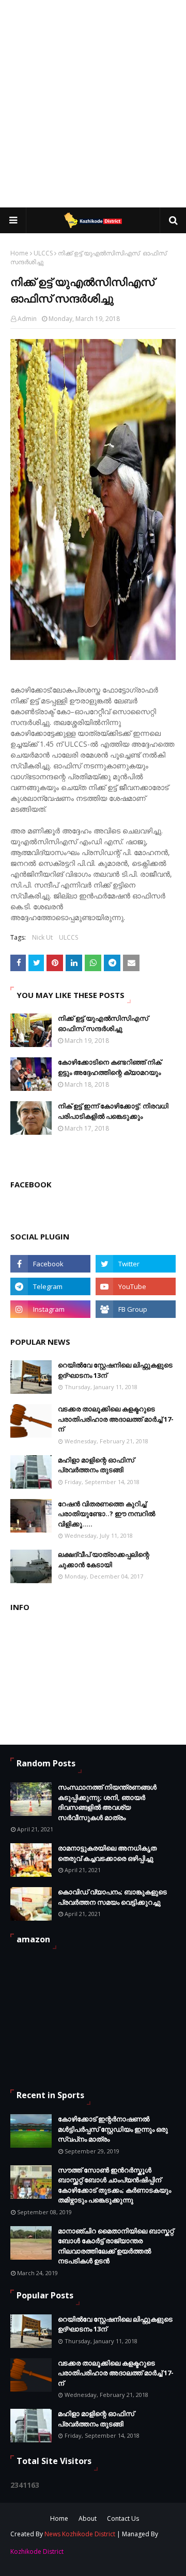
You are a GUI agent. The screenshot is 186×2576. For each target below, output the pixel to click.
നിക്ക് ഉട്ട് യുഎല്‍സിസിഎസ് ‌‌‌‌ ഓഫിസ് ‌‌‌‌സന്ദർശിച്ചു (104, 1023)
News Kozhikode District (80, 2534)
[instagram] (50, 1309)
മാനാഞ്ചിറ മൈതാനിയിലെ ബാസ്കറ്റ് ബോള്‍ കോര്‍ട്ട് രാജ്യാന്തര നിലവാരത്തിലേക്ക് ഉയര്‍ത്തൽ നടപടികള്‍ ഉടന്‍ (116, 2246)
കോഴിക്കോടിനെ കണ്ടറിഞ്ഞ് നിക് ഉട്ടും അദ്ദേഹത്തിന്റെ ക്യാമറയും (110, 1067)
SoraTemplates (73, 2553)
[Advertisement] (93, 103)
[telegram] (50, 1286)
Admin (27, 319)
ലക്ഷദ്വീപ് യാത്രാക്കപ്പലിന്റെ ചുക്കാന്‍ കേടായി (104, 1559)
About (88, 2518)
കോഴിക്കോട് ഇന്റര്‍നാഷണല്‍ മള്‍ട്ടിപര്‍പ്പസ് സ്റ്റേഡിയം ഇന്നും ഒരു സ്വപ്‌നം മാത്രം (113, 2129)
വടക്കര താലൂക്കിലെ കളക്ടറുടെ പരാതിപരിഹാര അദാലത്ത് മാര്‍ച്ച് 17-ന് (116, 1419)
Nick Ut (42, 937)
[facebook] (50, 1264)
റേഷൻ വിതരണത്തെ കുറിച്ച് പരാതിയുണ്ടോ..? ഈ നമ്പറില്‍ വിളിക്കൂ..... (106, 1514)
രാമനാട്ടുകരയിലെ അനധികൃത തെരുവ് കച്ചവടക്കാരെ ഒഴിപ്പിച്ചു (107, 1853)
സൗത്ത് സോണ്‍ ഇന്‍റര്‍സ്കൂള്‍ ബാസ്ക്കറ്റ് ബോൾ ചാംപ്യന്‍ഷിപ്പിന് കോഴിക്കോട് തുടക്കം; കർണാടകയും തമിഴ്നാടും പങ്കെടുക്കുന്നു (114, 2185)
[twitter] (136, 1264)
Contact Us (123, 2518)
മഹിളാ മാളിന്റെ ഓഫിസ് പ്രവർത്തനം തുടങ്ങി (96, 1465)
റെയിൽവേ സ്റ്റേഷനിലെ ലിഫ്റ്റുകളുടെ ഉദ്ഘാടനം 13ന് (115, 1370)
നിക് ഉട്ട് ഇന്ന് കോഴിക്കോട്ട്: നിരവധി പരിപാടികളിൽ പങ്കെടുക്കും (113, 1111)
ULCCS (43, 253)
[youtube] (136, 1286)
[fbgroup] (136, 1309)
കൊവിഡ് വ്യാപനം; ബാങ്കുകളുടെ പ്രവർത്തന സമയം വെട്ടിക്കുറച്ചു (112, 1897)
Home (19, 253)
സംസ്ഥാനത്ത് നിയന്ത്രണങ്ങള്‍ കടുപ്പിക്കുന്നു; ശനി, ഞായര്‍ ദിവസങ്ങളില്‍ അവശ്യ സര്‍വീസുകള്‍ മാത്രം (107, 1802)
